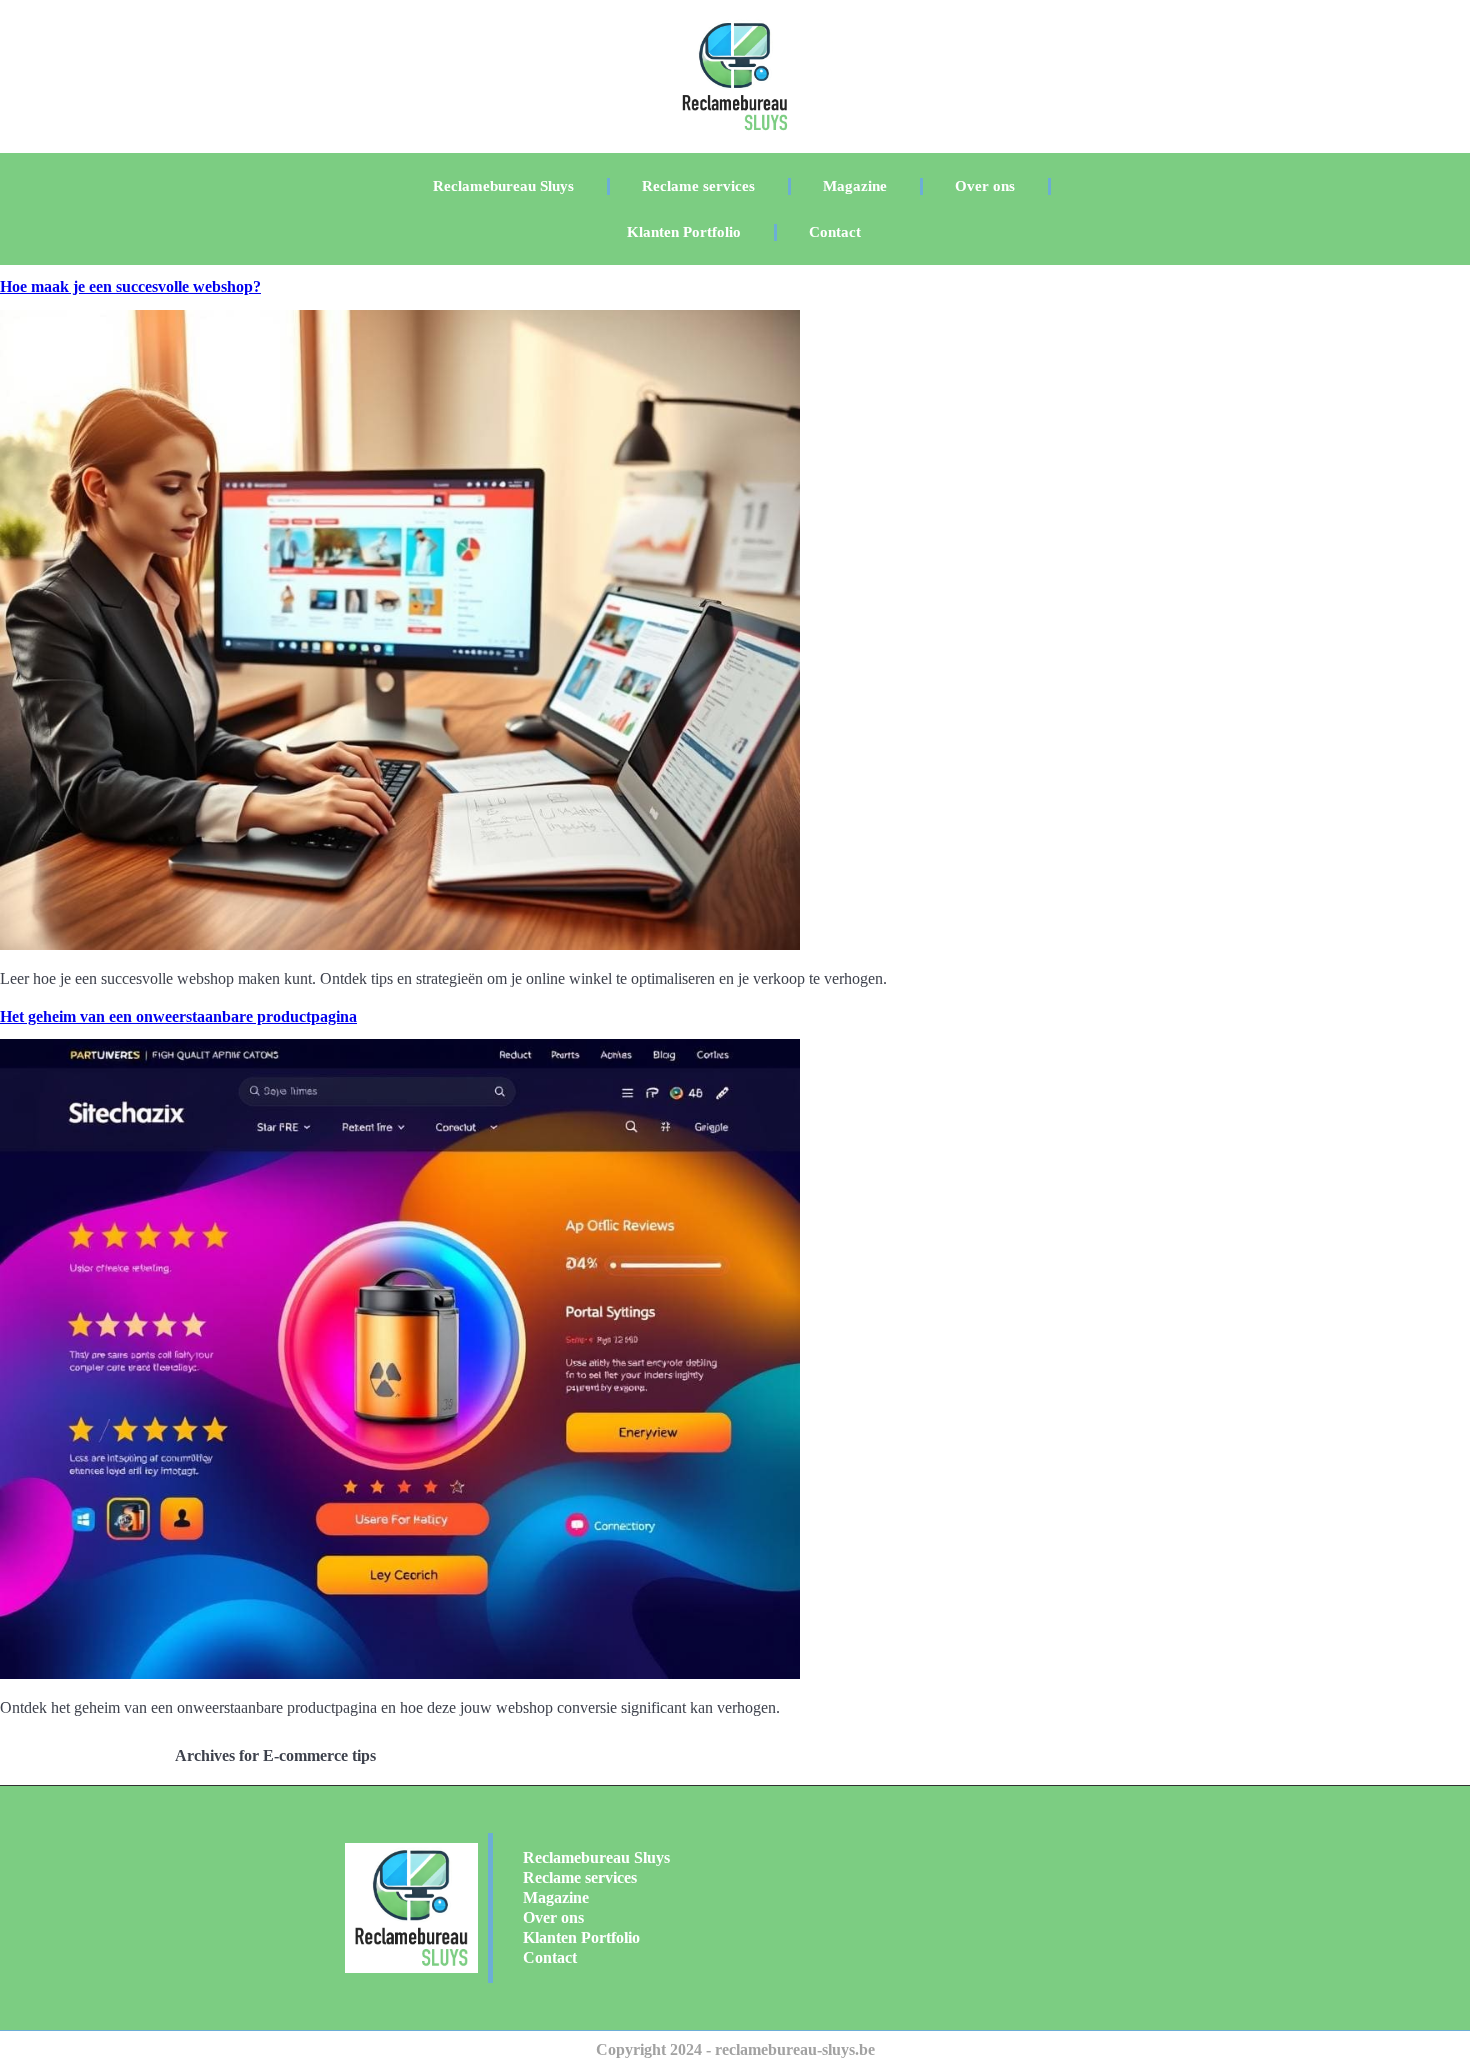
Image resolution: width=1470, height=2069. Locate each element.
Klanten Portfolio (684, 232)
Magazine (855, 186)
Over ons (985, 186)
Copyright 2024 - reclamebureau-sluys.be (735, 2049)
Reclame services (698, 186)
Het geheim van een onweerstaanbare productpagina (178, 1016)
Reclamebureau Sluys (503, 186)
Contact (835, 232)
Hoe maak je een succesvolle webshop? (130, 286)
